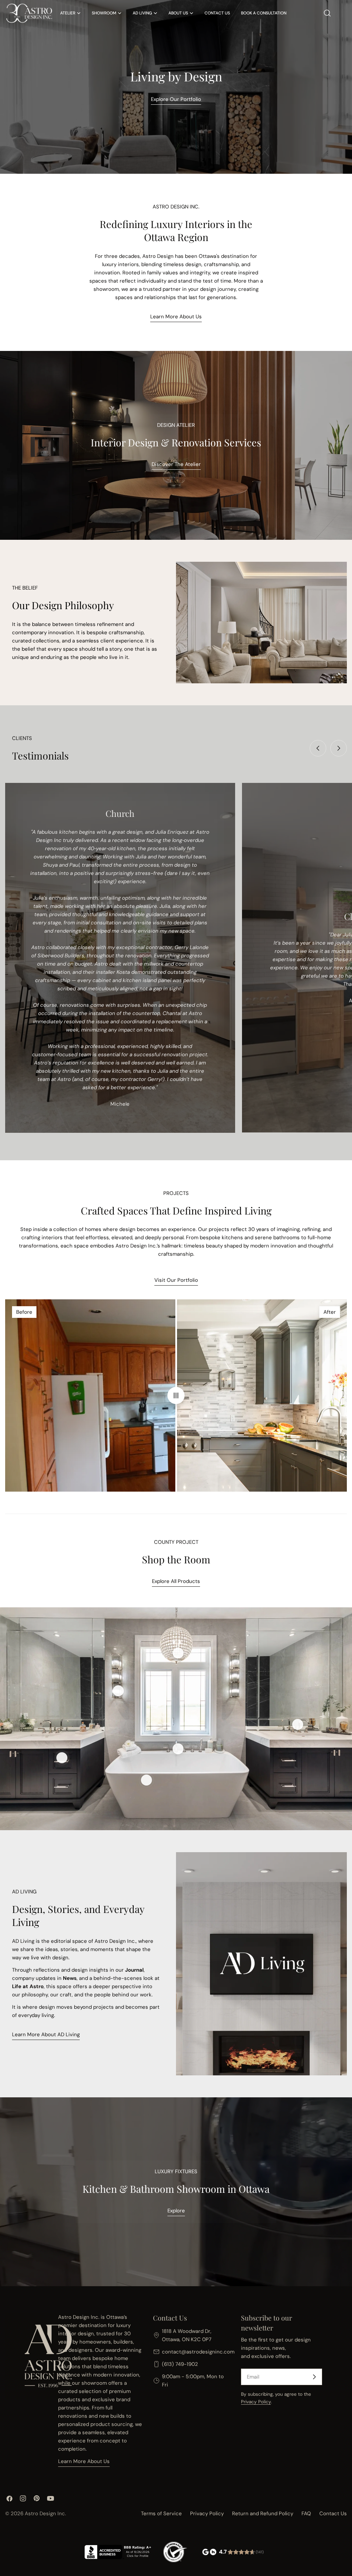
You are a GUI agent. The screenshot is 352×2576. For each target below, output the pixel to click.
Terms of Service (161, 2514)
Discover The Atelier (176, 464)
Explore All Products (176, 1581)
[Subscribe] (314, 2377)
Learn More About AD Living (46, 2034)
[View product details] (118, 1691)
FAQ (306, 2514)
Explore (176, 2211)
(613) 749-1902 (180, 2364)
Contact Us (333, 2514)
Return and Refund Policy (263, 2514)
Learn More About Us (176, 317)
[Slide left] (318, 748)
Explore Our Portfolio (176, 99)
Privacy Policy (256, 2402)
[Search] (327, 13)
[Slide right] (339, 748)
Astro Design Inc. (45, 2514)
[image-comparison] (176, 1395)
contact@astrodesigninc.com (198, 2352)
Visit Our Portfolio (176, 1280)
